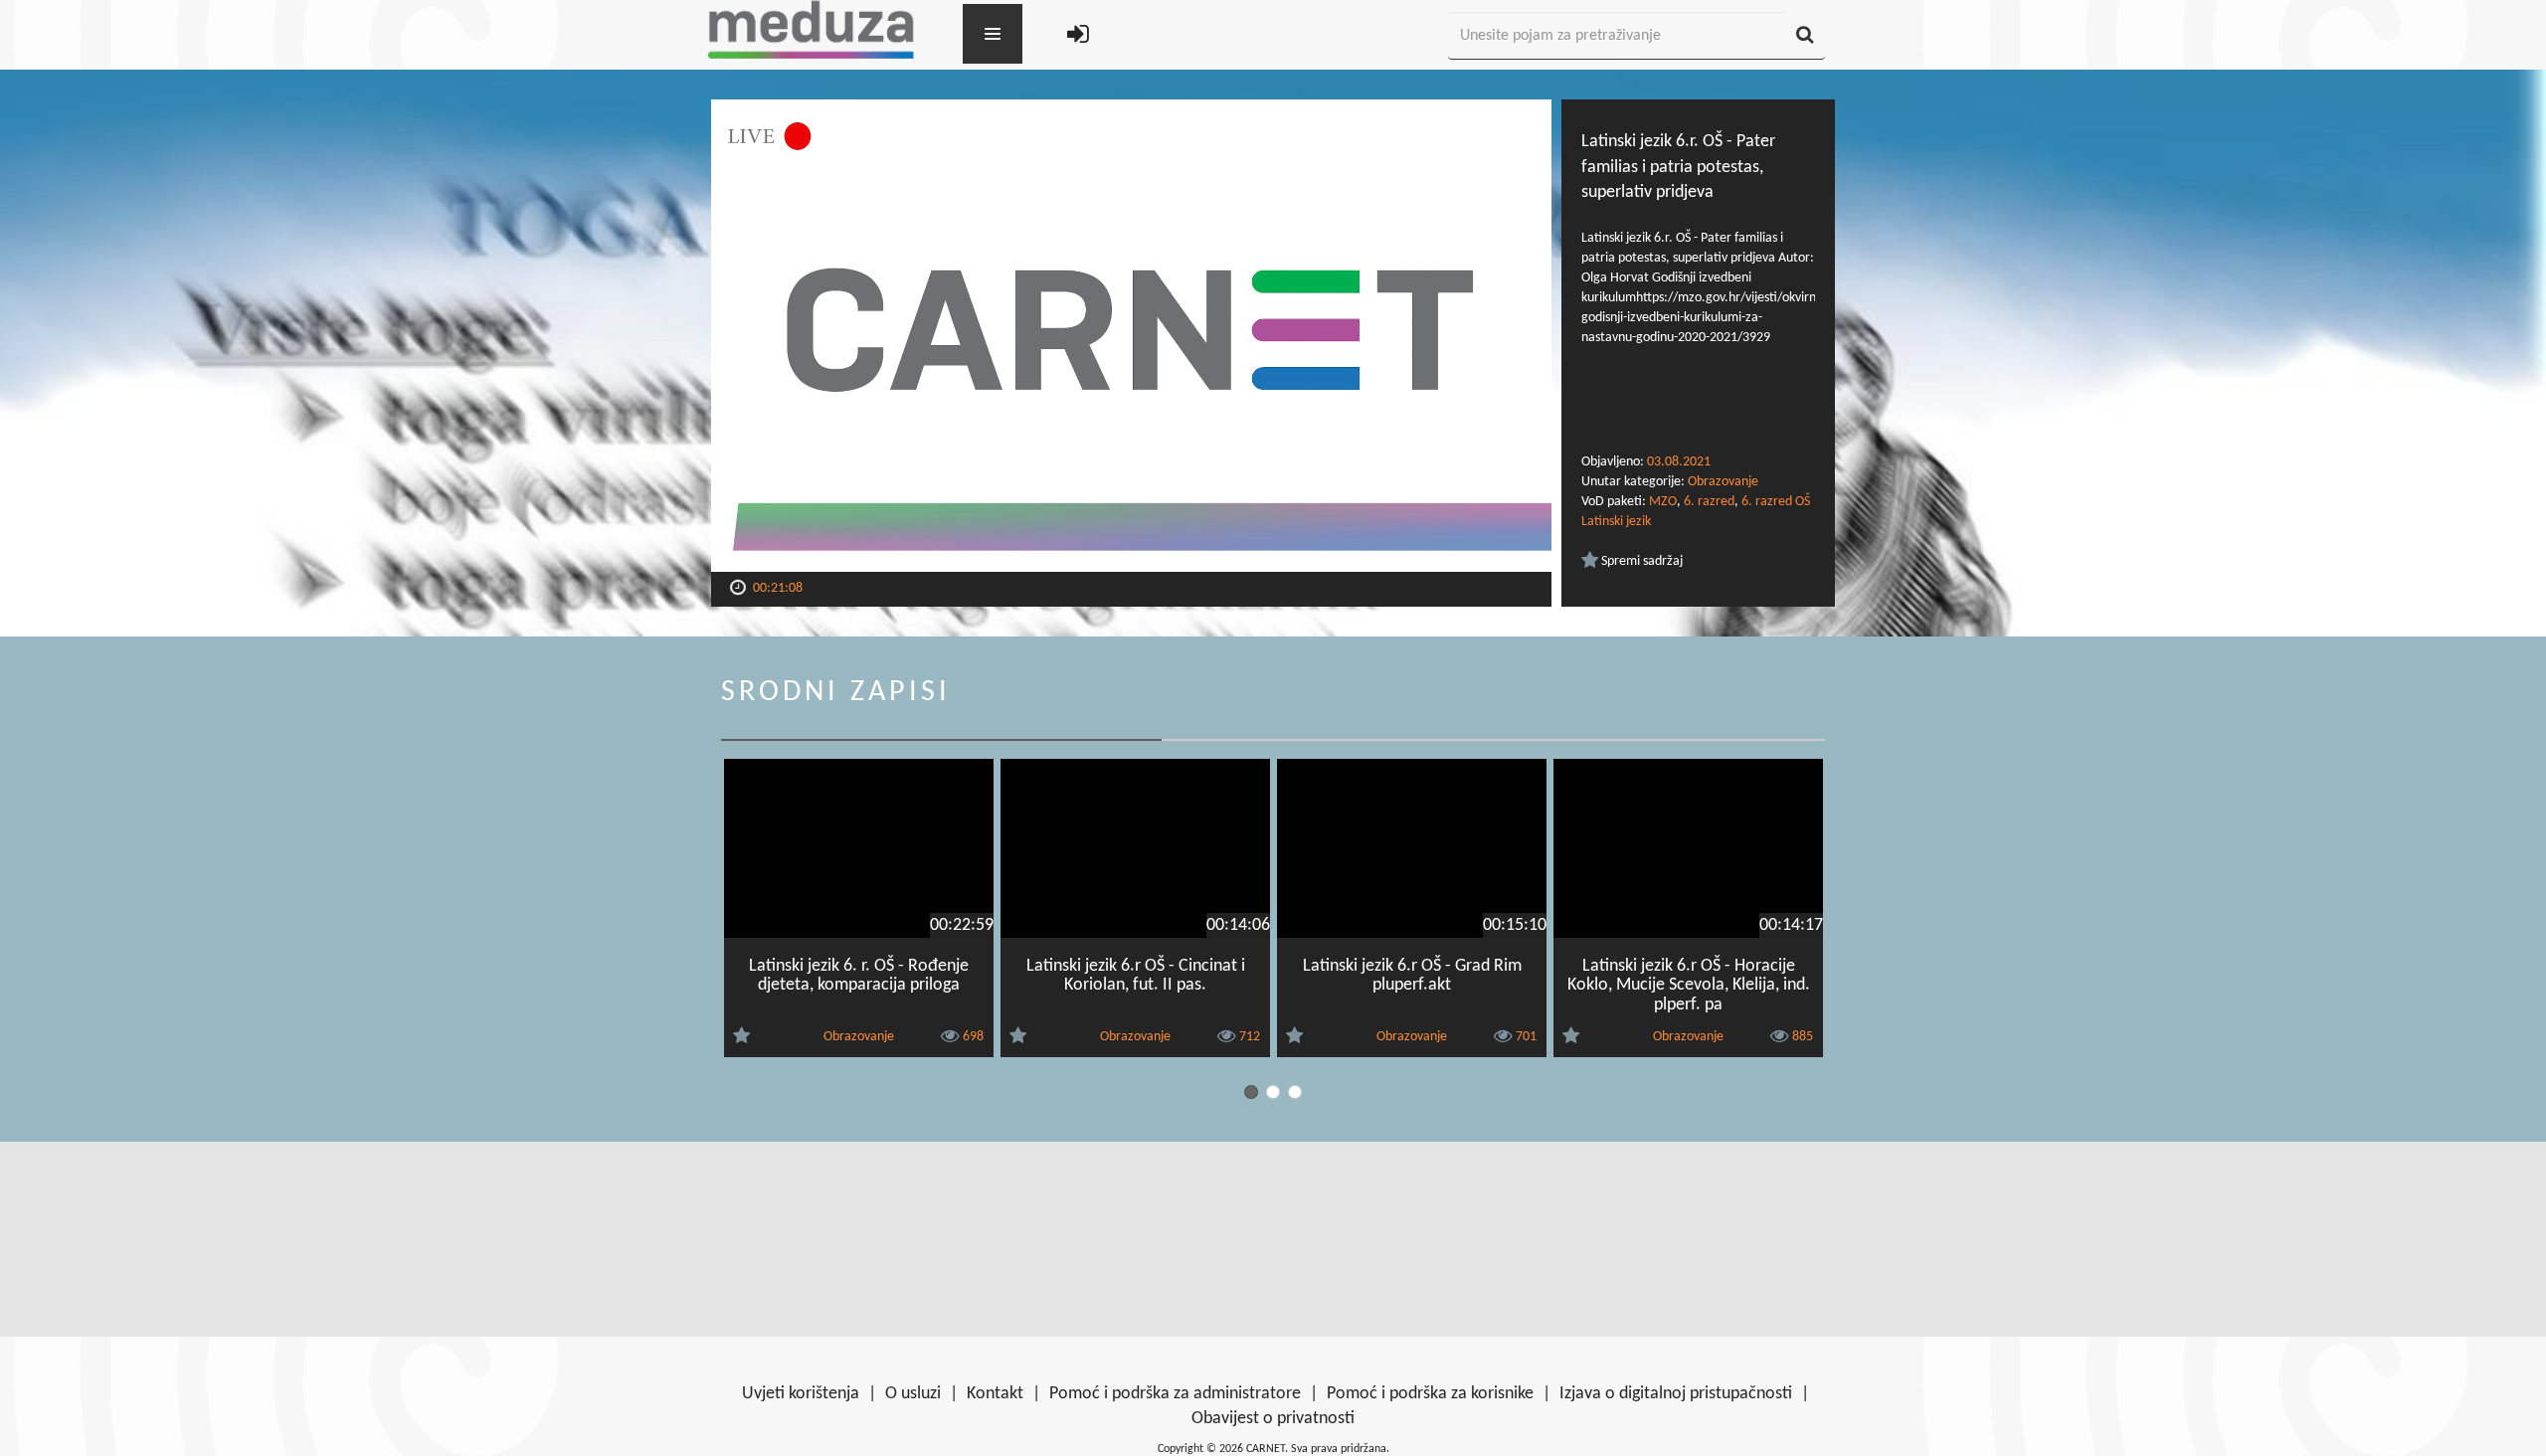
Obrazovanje (1723, 482)
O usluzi (913, 1394)
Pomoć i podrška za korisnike (1430, 1394)
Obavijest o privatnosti (1273, 1419)
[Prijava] (1078, 36)
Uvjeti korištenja (801, 1394)
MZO (1663, 502)
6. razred (1709, 502)
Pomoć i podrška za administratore (1175, 1394)
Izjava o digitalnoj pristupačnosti (1676, 1394)
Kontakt (995, 1394)
